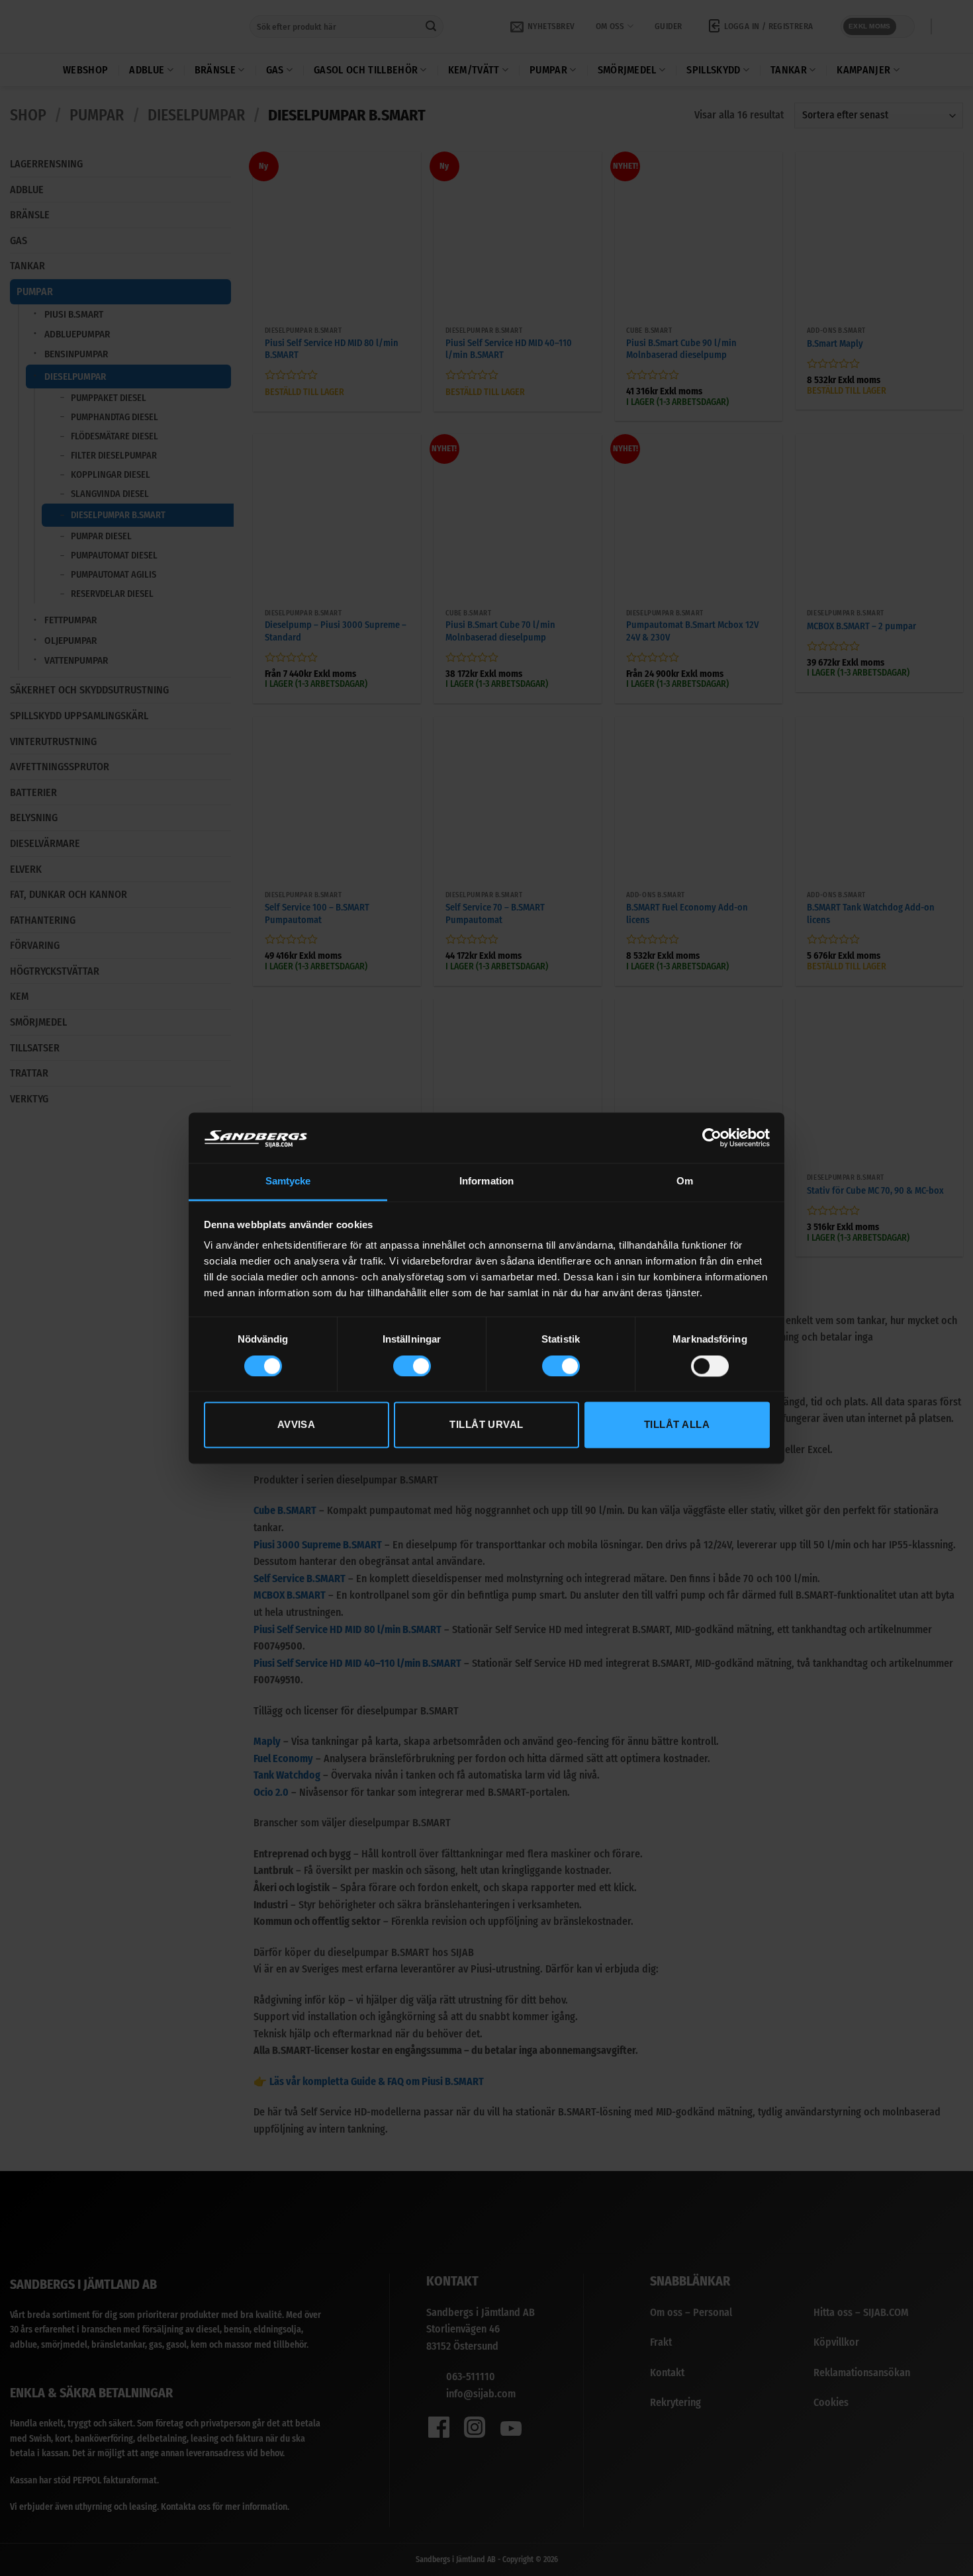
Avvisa (297, 1425)
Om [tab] (685, 1181)
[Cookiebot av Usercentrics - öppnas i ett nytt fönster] (712, 1137)
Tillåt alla (677, 1425)
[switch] (412, 1366)
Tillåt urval (486, 1425)
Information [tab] (486, 1181)
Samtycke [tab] (288, 1181)
